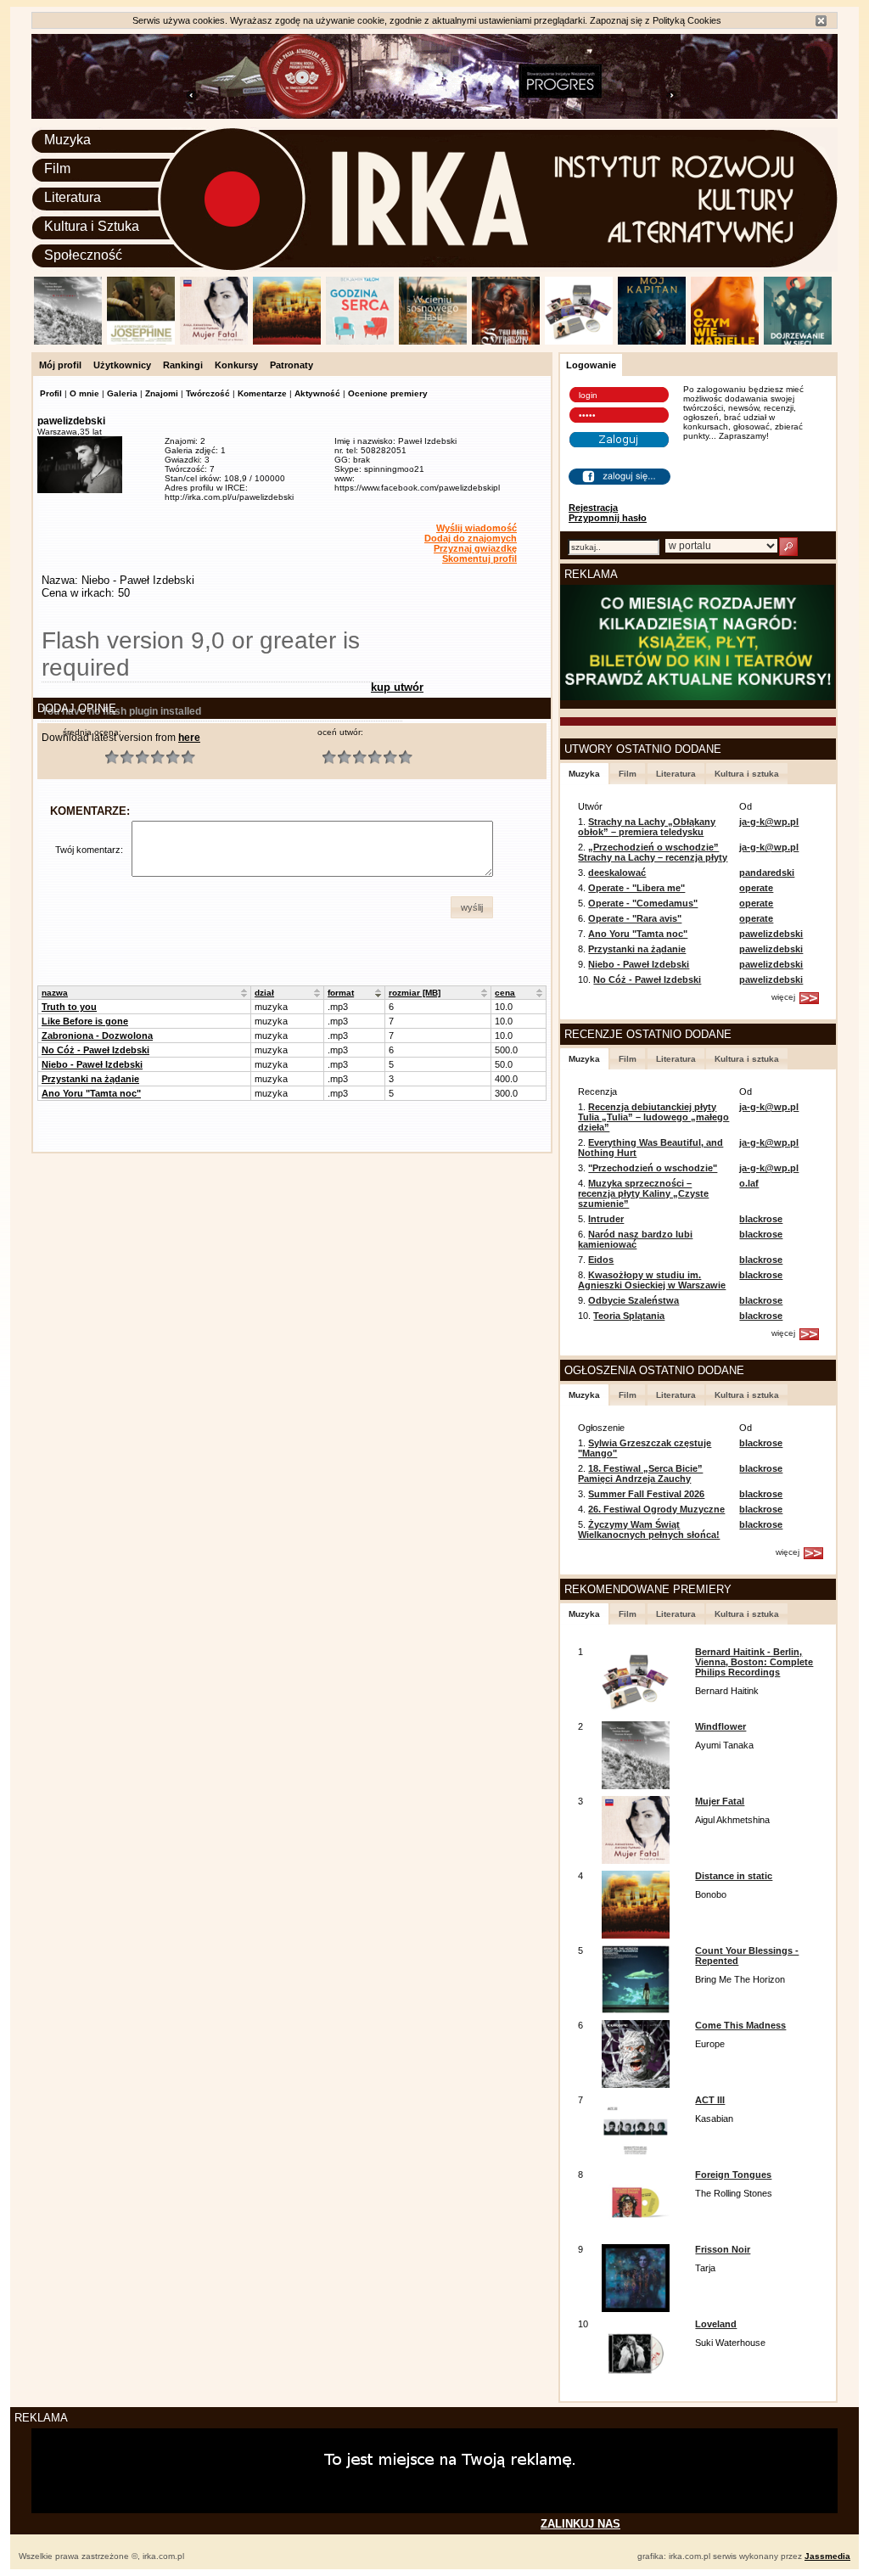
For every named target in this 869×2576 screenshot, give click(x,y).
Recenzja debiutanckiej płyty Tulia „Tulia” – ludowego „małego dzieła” (653, 1117)
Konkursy (236, 365)
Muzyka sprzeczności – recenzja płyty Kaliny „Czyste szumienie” (643, 1193)
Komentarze (262, 393)
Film (57, 168)
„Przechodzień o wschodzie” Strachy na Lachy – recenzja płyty (653, 852)
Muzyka (67, 140)
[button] (472, 907)
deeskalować (617, 873)
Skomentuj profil (479, 558)
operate (756, 888)
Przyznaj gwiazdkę (475, 548)
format (341, 993)
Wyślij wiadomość (477, 528)
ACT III (710, 2100)
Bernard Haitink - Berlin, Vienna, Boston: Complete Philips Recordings (754, 1662)
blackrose (761, 1219)
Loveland (716, 2324)
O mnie (84, 393)
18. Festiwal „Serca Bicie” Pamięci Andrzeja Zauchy (640, 1473)
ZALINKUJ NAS (580, 2524)
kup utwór (397, 687)
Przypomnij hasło (608, 518)
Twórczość (208, 393)
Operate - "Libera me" (636, 888)
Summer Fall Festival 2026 (646, 1494)
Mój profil (60, 365)
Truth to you (69, 1007)
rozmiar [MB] (415, 993)
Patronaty (292, 365)
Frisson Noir (723, 2249)
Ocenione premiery (388, 393)
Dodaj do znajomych (471, 538)
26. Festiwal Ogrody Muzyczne (656, 1509)
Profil (51, 393)
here (189, 738)
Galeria (122, 393)
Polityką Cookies (687, 20)
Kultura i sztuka (747, 774)
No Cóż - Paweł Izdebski (95, 1050)
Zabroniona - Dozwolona (97, 1035)
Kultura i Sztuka (92, 226)
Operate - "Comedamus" (643, 903)
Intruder (606, 1219)
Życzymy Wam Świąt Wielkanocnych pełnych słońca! (649, 1529)
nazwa (55, 993)
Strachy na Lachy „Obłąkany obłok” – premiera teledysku (647, 827)
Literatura (73, 197)
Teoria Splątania (629, 1316)
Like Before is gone (85, 1021)
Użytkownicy (122, 365)
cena (505, 993)
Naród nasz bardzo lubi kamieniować (635, 1239)
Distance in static (734, 1876)
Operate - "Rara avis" (635, 918)
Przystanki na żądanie (90, 1079)
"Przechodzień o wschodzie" (653, 1168)
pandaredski (767, 873)
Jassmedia (827, 2556)
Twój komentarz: (89, 850)
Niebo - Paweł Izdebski (92, 1064)
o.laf (749, 1183)
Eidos (601, 1260)
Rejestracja (593, 508)
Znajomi (162, 393)
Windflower (720, 1726)
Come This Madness (740, 2025)
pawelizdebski (771, 934)
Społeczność (83, 255)
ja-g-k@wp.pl (769, 822)
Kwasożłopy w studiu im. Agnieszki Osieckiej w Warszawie (652, 1280)
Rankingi (183, 365)
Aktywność (317, 393)
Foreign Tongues (733, 2175)
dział (264, 993)
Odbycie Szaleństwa (634, 1300)
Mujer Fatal (720, 1801)
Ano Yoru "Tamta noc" (91, 1093)
